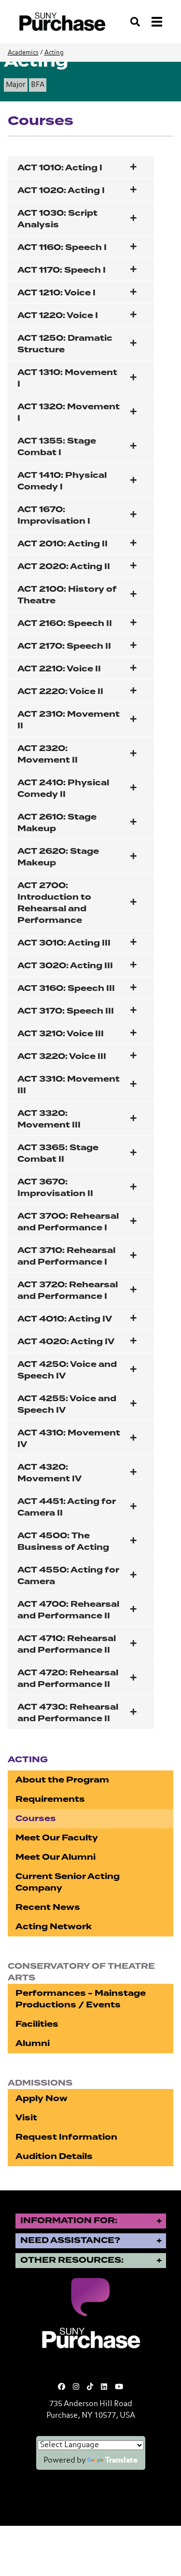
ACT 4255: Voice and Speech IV (67, 1404)
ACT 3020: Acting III (65, 966)
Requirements (50, 1799)
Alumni (33, 2043)
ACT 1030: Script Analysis (57, 219)
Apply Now (42, 2098)
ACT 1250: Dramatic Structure (65, 344)
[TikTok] (90, 2387)
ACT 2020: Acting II (64, 566)
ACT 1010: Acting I (60, 168)
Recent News (48, 1907)
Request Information (66, 2137)
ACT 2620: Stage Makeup (58, 857)
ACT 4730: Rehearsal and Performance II (68, 1713)
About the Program (62, 1780)
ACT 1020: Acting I (61, 190)
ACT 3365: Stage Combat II (58, 1153)
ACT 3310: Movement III (69, 1085)
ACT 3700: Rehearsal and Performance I (68, 1222)
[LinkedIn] (104, 2387)
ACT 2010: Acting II (63, 544)
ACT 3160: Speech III (66, 988)
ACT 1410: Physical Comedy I (62, 481)
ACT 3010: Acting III (64, 943)
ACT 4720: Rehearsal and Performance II (68, 1678)
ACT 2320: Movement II (48, 754)
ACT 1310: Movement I (67, 378)
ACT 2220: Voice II (60, 691)
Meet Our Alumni (56, 1857)
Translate (121, 2461)
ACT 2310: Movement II (69, 720)
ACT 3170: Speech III (66, 1011)
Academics (23, 53)
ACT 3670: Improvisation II (55, 1188)
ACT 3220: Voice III (62, 1056)
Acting (54, 53)
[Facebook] (62, 2387)
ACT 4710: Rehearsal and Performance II (67, 1644)
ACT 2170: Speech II (64, 646)
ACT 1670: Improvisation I (54, 515)
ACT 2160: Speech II (65, 623)
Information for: (69, 2221)
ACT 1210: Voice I (56, 293)
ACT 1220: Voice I (58, 315)
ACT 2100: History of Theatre (67, 595)
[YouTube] (119, 2387)
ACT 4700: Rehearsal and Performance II (68, 1610)
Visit (26, 2118)
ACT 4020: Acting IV (66, 1342)
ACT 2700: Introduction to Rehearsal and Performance (54, 903)
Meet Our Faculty (57, 1838)
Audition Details (54, 2156)
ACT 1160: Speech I (62, 247)
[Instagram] (76, 2387)
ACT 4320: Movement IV (49, 1473)
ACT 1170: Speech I (62, 270)
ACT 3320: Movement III (49, 1119)
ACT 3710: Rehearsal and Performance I (66, 1256)
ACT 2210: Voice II (59, 669)
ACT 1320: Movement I (69, 412)
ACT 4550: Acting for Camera (68, 1576)
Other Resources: (72, 2260)
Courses (36, 1818)
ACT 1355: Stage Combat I (57, 447)
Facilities (37, 2024)
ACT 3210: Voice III (61, 1034)
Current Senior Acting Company (68, 1882)
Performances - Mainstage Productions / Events (81, 1999)
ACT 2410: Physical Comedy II (63, 788)
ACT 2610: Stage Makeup (57, 823)
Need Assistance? (70, 2240)
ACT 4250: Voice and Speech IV (67, 1370)
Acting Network (54, 1927)
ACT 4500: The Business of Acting (63, 1541)
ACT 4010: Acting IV (65, 1319)
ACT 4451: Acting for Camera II (67, 1507)
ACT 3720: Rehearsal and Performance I (68, 1290)
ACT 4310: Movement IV (69, 1439)
